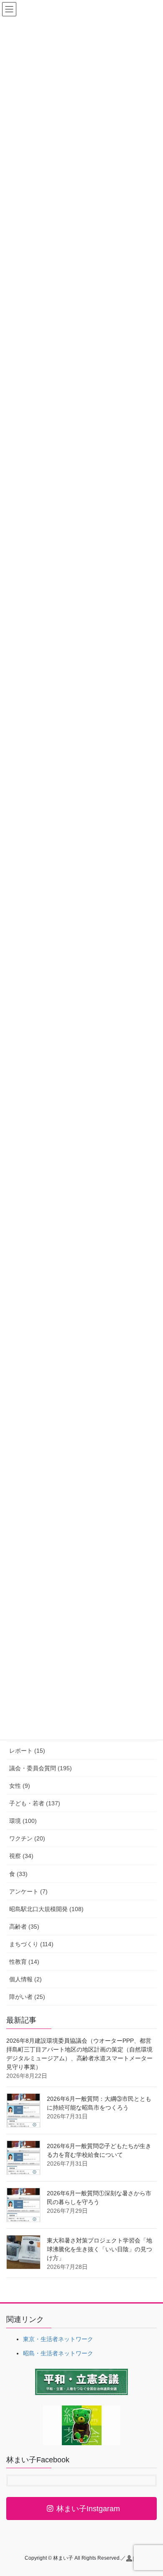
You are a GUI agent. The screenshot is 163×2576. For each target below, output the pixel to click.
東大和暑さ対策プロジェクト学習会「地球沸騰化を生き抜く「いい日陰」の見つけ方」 (99, 2249)
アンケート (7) (28, 1891)
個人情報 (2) (25, 1979)
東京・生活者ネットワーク (58, 2339)
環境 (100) (23, 1821)
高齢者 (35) (24, 1927)
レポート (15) (27, 1751)
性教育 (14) (24, 1962)
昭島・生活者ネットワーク (58, 2353)
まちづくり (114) (31, 1944)
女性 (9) (20, 1786)
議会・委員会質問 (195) (41, 1768)
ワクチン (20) (27, 1838)
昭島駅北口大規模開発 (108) (46, 1909)
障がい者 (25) (27, 1997)
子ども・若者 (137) (35, 1803)
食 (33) (18, 1874)
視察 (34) (21, 1856)
